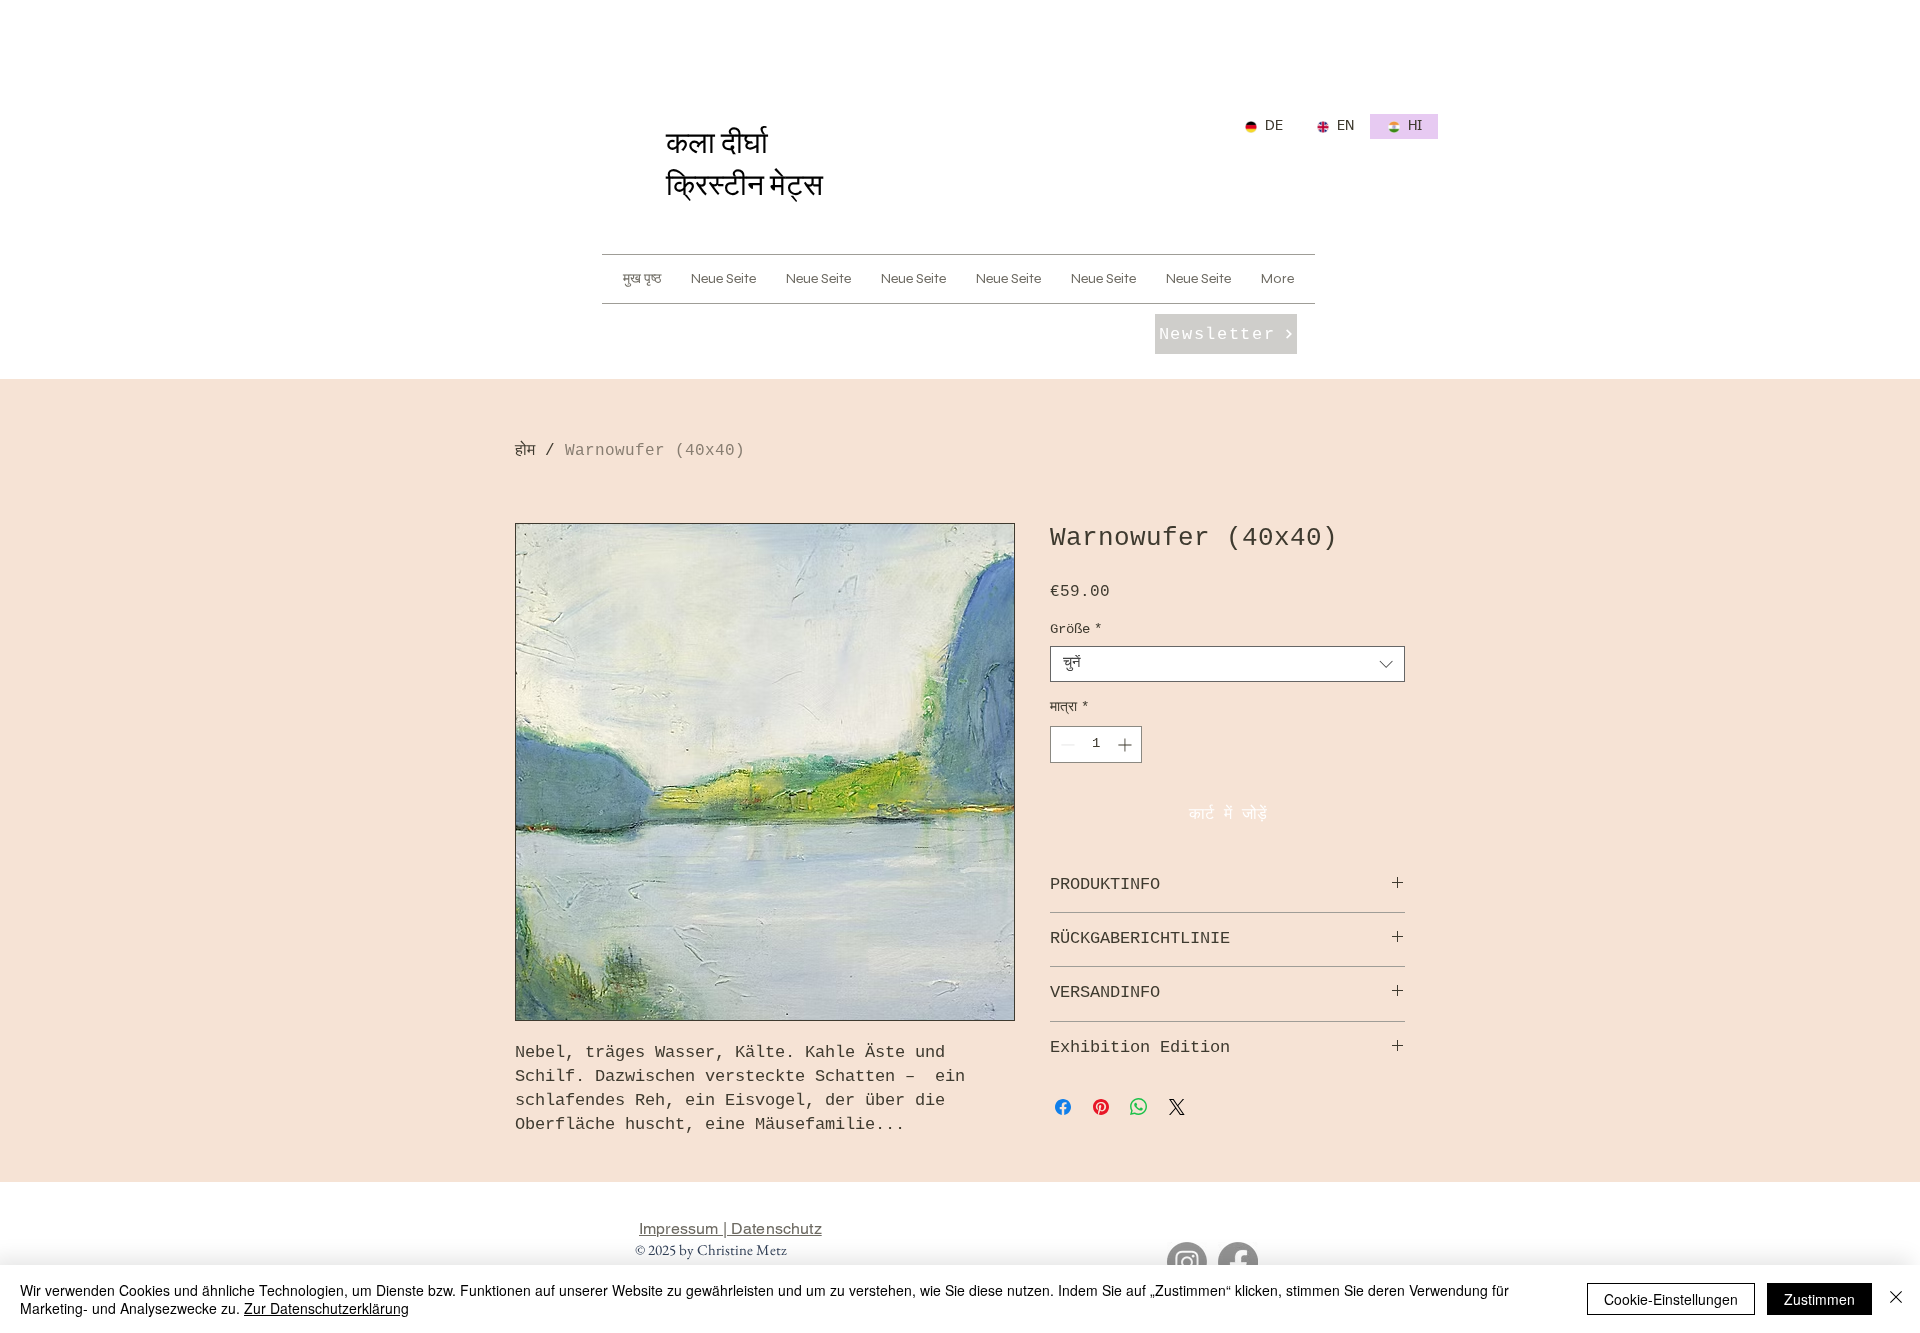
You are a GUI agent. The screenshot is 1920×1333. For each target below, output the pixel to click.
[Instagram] (1187, 1262)
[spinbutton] (1096, 744)
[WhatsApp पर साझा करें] (1139, 1107)
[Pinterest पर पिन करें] (1101, 1107)
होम (525, 451)
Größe (1076, 629)
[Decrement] (1065, 744)
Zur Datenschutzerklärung (326, 1308)
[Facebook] (1238, 1262)
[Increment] (1126, 744)
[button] (1226, 334)
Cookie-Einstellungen (1671, 1299)
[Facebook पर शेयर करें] (1063, 1107)
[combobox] (1227, 664)
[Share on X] (1177, 1107)
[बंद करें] (1896, 1299)
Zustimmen (1819, 1299)
